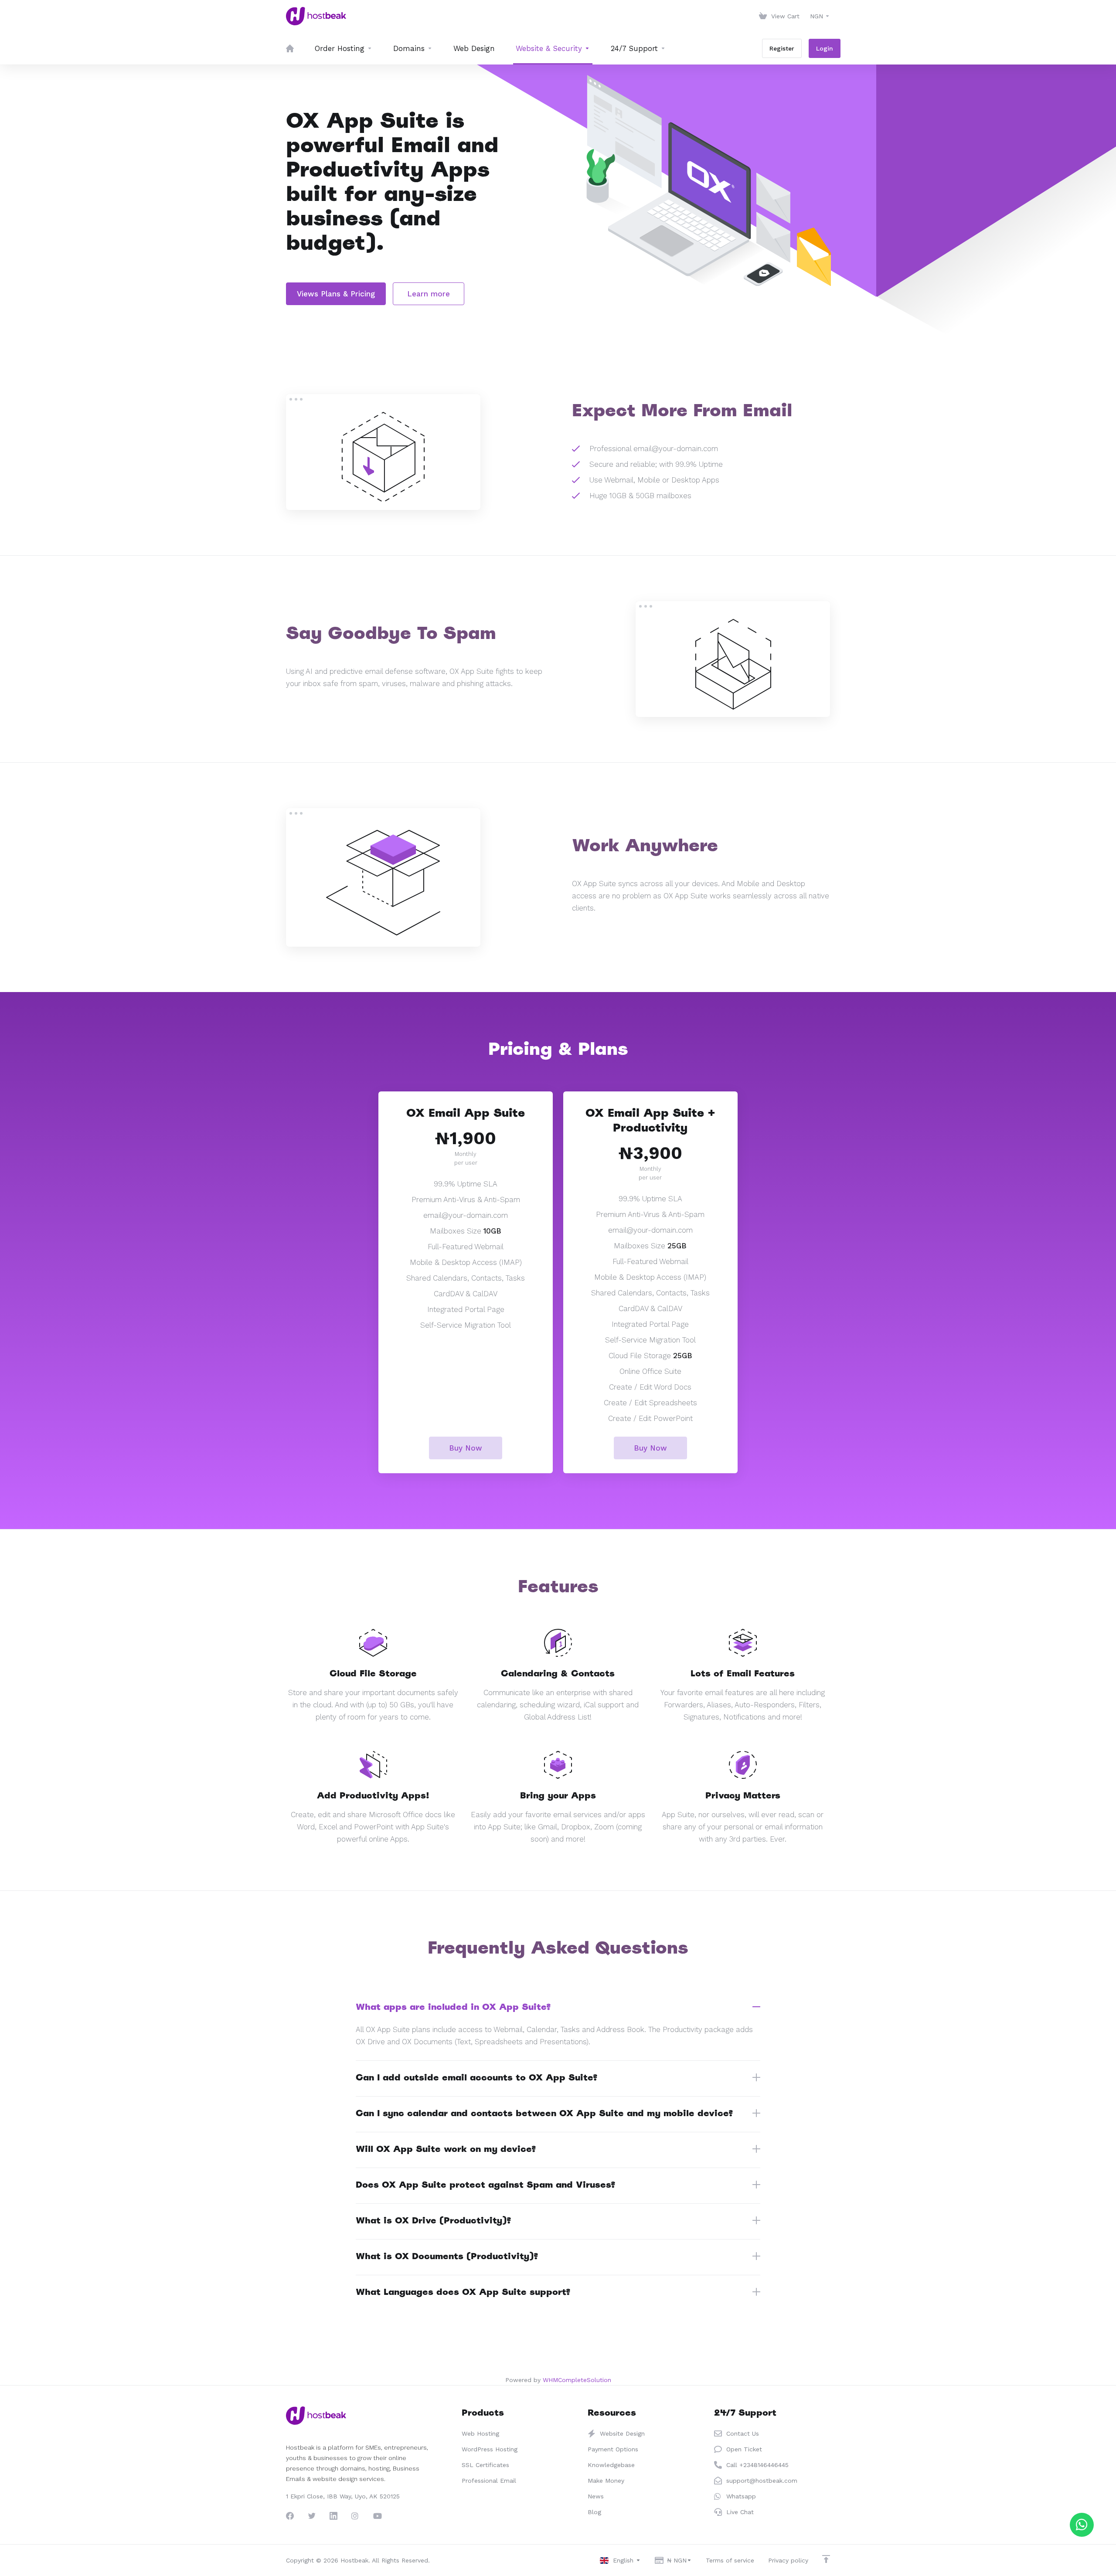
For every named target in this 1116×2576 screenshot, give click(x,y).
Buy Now (466, 1448)
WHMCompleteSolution (577, 2380)
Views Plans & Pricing (336, 294)
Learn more (429, 294)
